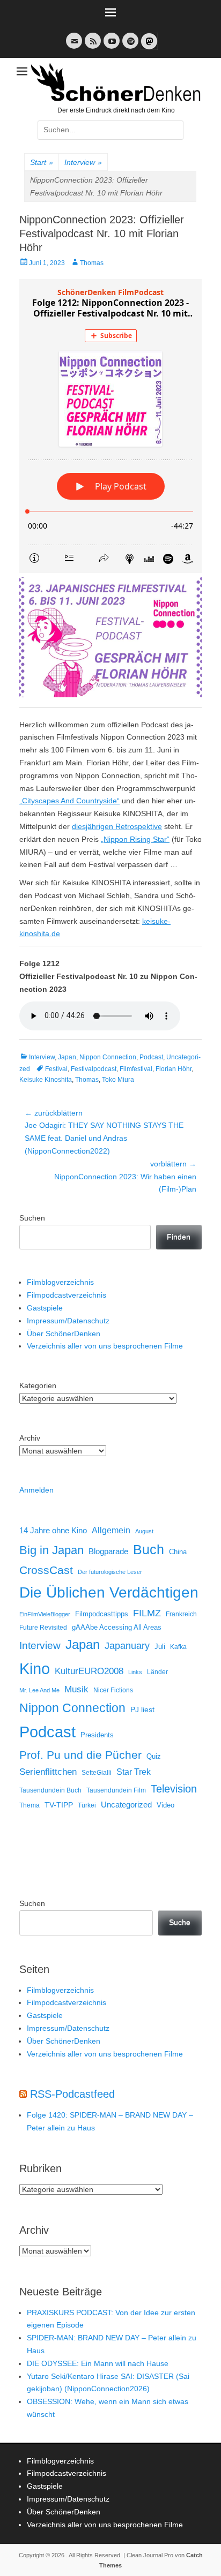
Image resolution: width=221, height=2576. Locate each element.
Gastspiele (45, 1308)
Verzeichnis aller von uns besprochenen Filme (105, 1346)
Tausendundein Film (116, 1790)
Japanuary (127, 1646)
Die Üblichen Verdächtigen (109, 1592)
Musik (76, 1689)
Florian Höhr (174, 1069)
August (144, 1531)
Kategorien (38, 1385)
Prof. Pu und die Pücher (80, 1755)
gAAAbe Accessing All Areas (117, 1627)
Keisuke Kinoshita (46, 1080)
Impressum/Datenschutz (68, 1321)
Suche (180, 1922)
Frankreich (181, 1614)
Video (165, 1805)
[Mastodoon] (148, 47)
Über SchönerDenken (64, 1334)
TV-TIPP (59, 1805)
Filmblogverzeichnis (60, 1282)
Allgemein (111, 1530)
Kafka (178, 1647)
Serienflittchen (48, 1772)
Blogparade (108, 1551)
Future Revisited (43, 1627)
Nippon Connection (108, 1057)
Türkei (87, 1805)
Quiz (154, 1757)
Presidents (97, 1735)
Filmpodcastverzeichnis (67, 1295)
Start (42, 162)
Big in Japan (51, 1550)
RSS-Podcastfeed (72, 2094)
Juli (160, 1647)
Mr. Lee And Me (39, 1690)
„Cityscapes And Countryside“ (69, 801)
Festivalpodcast (94, 1069)
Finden (179, 1237)
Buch (149, 1549)
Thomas (92, 263)
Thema (30, 1805)
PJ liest (142, 1710)
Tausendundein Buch (50, 1790)
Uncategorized (126, 1805)
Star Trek (134, 1772)
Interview (83, 162)
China (178, 1552)
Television (174, 1789)
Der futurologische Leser (110, 1572)
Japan (67, 1057)
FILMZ (147, 1613)
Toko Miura (118, 1080)
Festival (56, 1069)
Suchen (32, 1218)
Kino (35, 1669)
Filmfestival (136, 1069)
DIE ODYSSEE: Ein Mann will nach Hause (98, 2363)
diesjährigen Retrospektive (117, 826)
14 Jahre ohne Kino (53, 1530)
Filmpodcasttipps (102, 1614)
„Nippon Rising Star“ (135, 839)
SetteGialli (97, 1772)
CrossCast (46, 1570)
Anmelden (36, 1490)
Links (135, 1672)
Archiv (30, 1438)
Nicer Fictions (113, 1690)
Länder (157, 1672)
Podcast (151, 1057)
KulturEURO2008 (89, 1671)
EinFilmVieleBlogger (45, 1614)
